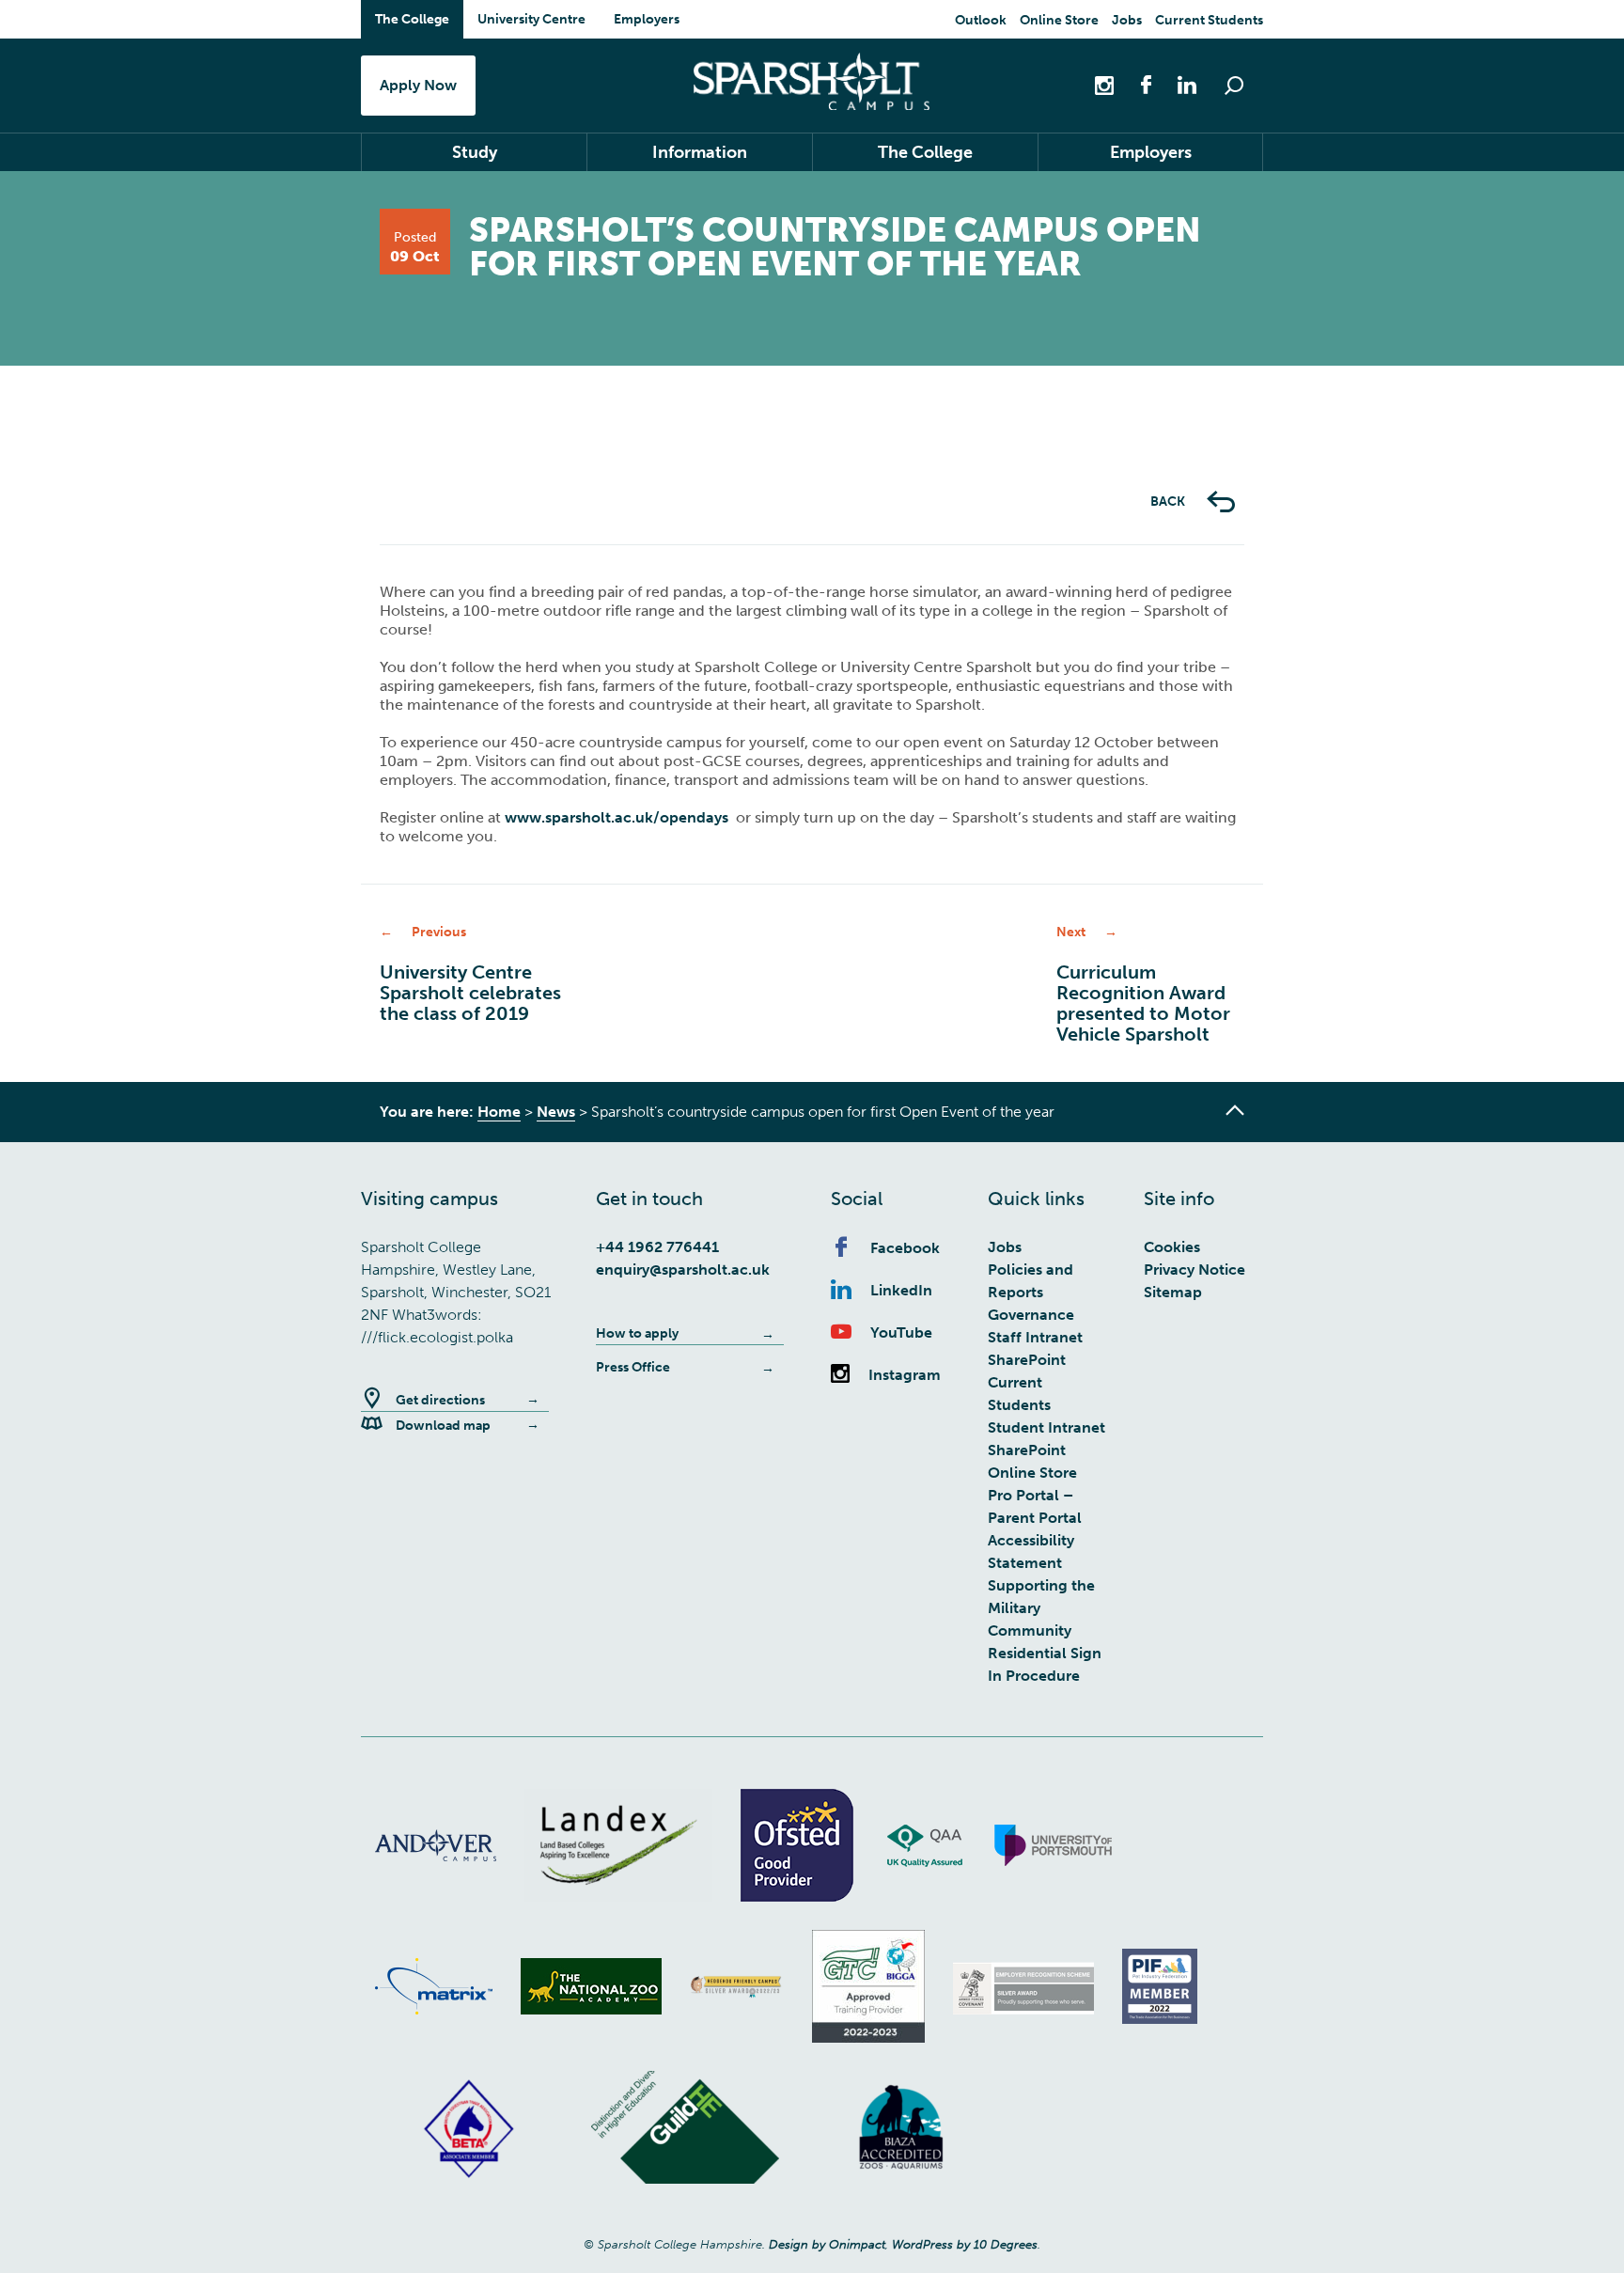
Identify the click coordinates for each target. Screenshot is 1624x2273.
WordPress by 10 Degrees (965, 2244)
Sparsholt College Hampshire (812, 81)
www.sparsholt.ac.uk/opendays (617, 817)
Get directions (440, 1400)
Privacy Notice (1195, 1270)
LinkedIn (901, 1290)
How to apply (637, 1333)
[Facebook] (1136, 84)
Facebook (905, 1248)
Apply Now (418, 85)
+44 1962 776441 (657, 1247)
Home (499, 1112)
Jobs (1127, 20)
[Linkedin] (1178, 84)
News (556, 1112)
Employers (647, 19)
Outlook (981, 20)
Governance (1031, 1315)
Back (1169, 502)
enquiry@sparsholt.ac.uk (683, 1270)
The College (412, 19)
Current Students (1209, 20)
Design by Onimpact (827, 2244)
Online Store (1059, 20)
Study (475, 152)
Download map (443, 1426)
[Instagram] (1106, 84)
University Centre (531, 19)
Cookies (1172, 1247)
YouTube (901, 1332)
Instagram (905, 1375)
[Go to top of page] (1235, 1110)
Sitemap (1173, 1292)
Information (700, 152)
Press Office (633, 1367)
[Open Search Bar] (1234, 86)
